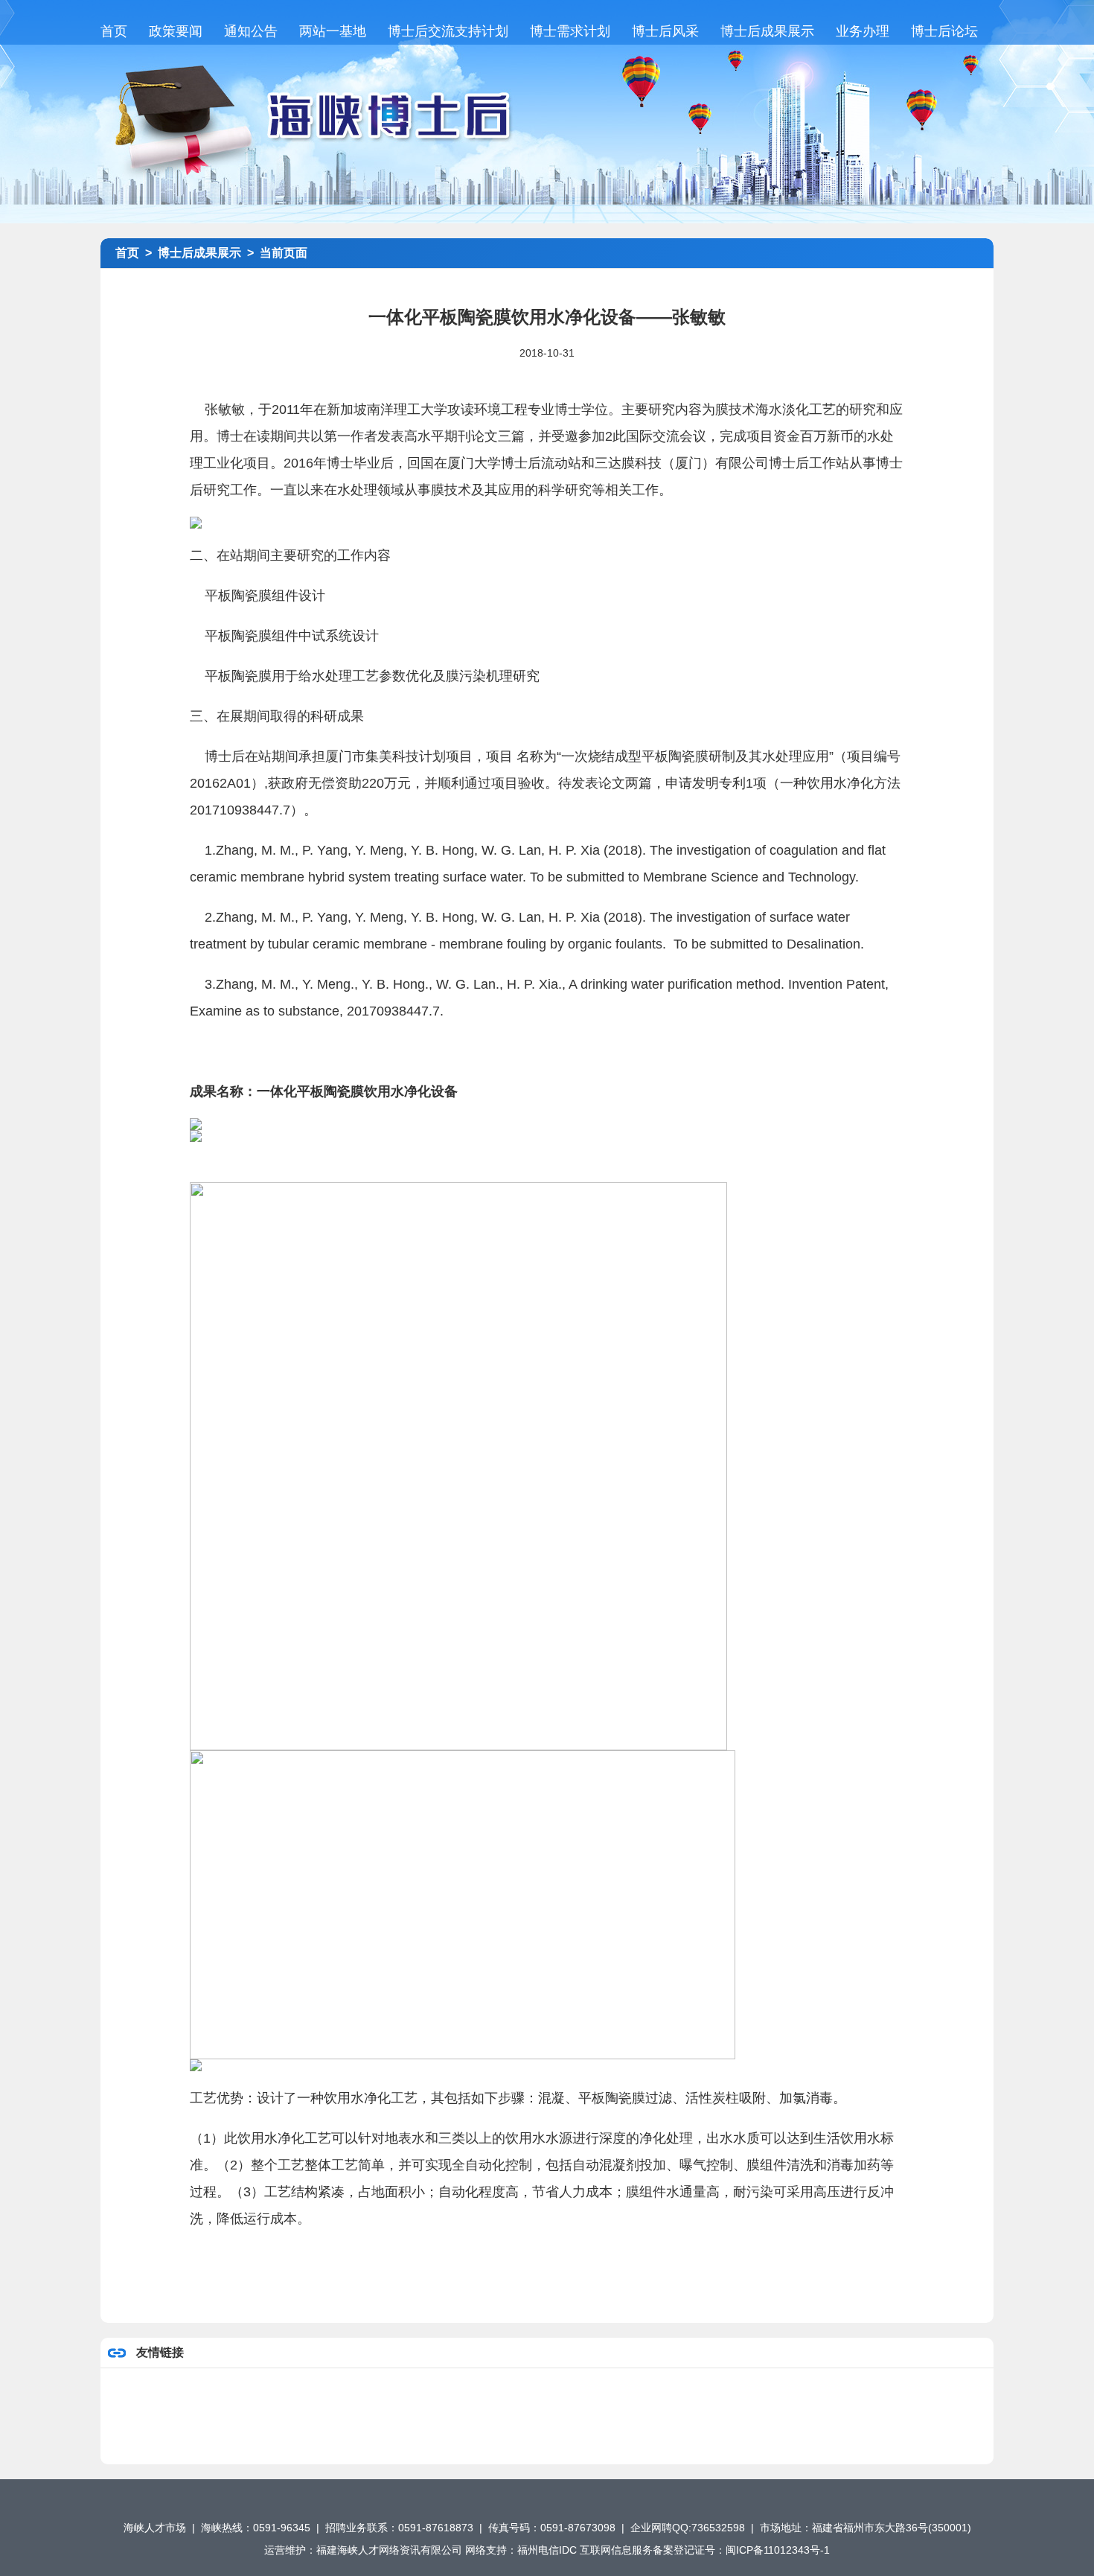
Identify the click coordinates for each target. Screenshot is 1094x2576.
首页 (114, 31)
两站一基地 (333, 31)
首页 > (137, 253)
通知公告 (251, 31)
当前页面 (284, 253)
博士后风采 (665, 31)
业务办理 (863, 31)
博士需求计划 (570, 31)
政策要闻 (176, 31)
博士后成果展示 (767, 31)
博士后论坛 (944, 31)
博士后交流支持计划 (448, 31)
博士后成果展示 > (209, 253)
